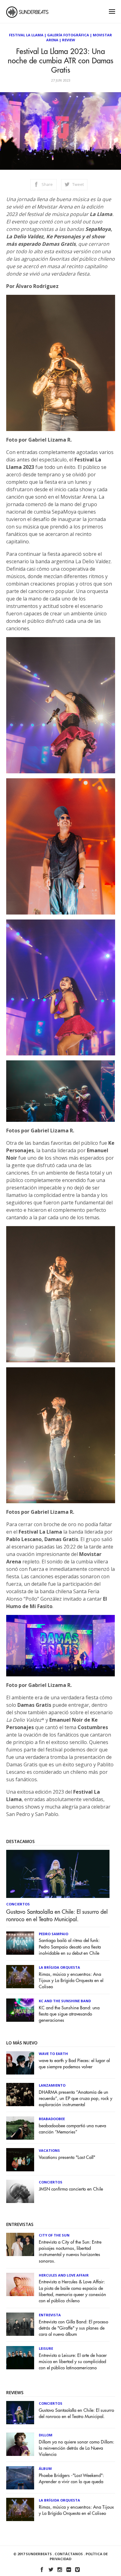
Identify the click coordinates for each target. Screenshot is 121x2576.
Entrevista (50, 2315)
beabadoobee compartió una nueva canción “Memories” (72, 2129)
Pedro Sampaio (54, 1934)
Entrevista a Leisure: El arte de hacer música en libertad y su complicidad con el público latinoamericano (73, 2362)
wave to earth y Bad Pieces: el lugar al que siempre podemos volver (74, 2064)
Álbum (45, 2468)
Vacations (49, 2150)
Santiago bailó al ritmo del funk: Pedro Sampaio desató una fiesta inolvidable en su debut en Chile (70, 1947)
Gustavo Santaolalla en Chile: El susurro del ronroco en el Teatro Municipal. (57, 1916)
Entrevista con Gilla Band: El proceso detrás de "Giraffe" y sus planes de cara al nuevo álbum (74, 2328)
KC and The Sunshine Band (65, 2001)
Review (69, 40)
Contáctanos (69, 2554)
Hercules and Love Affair (64, 2275)
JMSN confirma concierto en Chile (71, 2189)
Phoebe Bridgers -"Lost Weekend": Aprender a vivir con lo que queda (71, 2479)
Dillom (46, 2435)
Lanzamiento (52, 2085)
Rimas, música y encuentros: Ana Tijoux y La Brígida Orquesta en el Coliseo (71, 1981)
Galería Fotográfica (68, 35)
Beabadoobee (52, 2119)
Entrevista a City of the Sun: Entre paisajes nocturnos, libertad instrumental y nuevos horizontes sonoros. (70, 2252)
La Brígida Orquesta (59, 1967)
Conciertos (18, 1904)
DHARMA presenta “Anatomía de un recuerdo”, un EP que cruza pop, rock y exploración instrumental (76, 2099)
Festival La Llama (26, 35)
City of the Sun (54, 2235)
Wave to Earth (53, 2054)
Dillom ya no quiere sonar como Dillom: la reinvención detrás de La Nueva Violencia (76, 2448)
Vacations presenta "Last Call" (67, 2158)
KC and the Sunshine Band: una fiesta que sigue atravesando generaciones (69, 2014)
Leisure (46, 2348)
